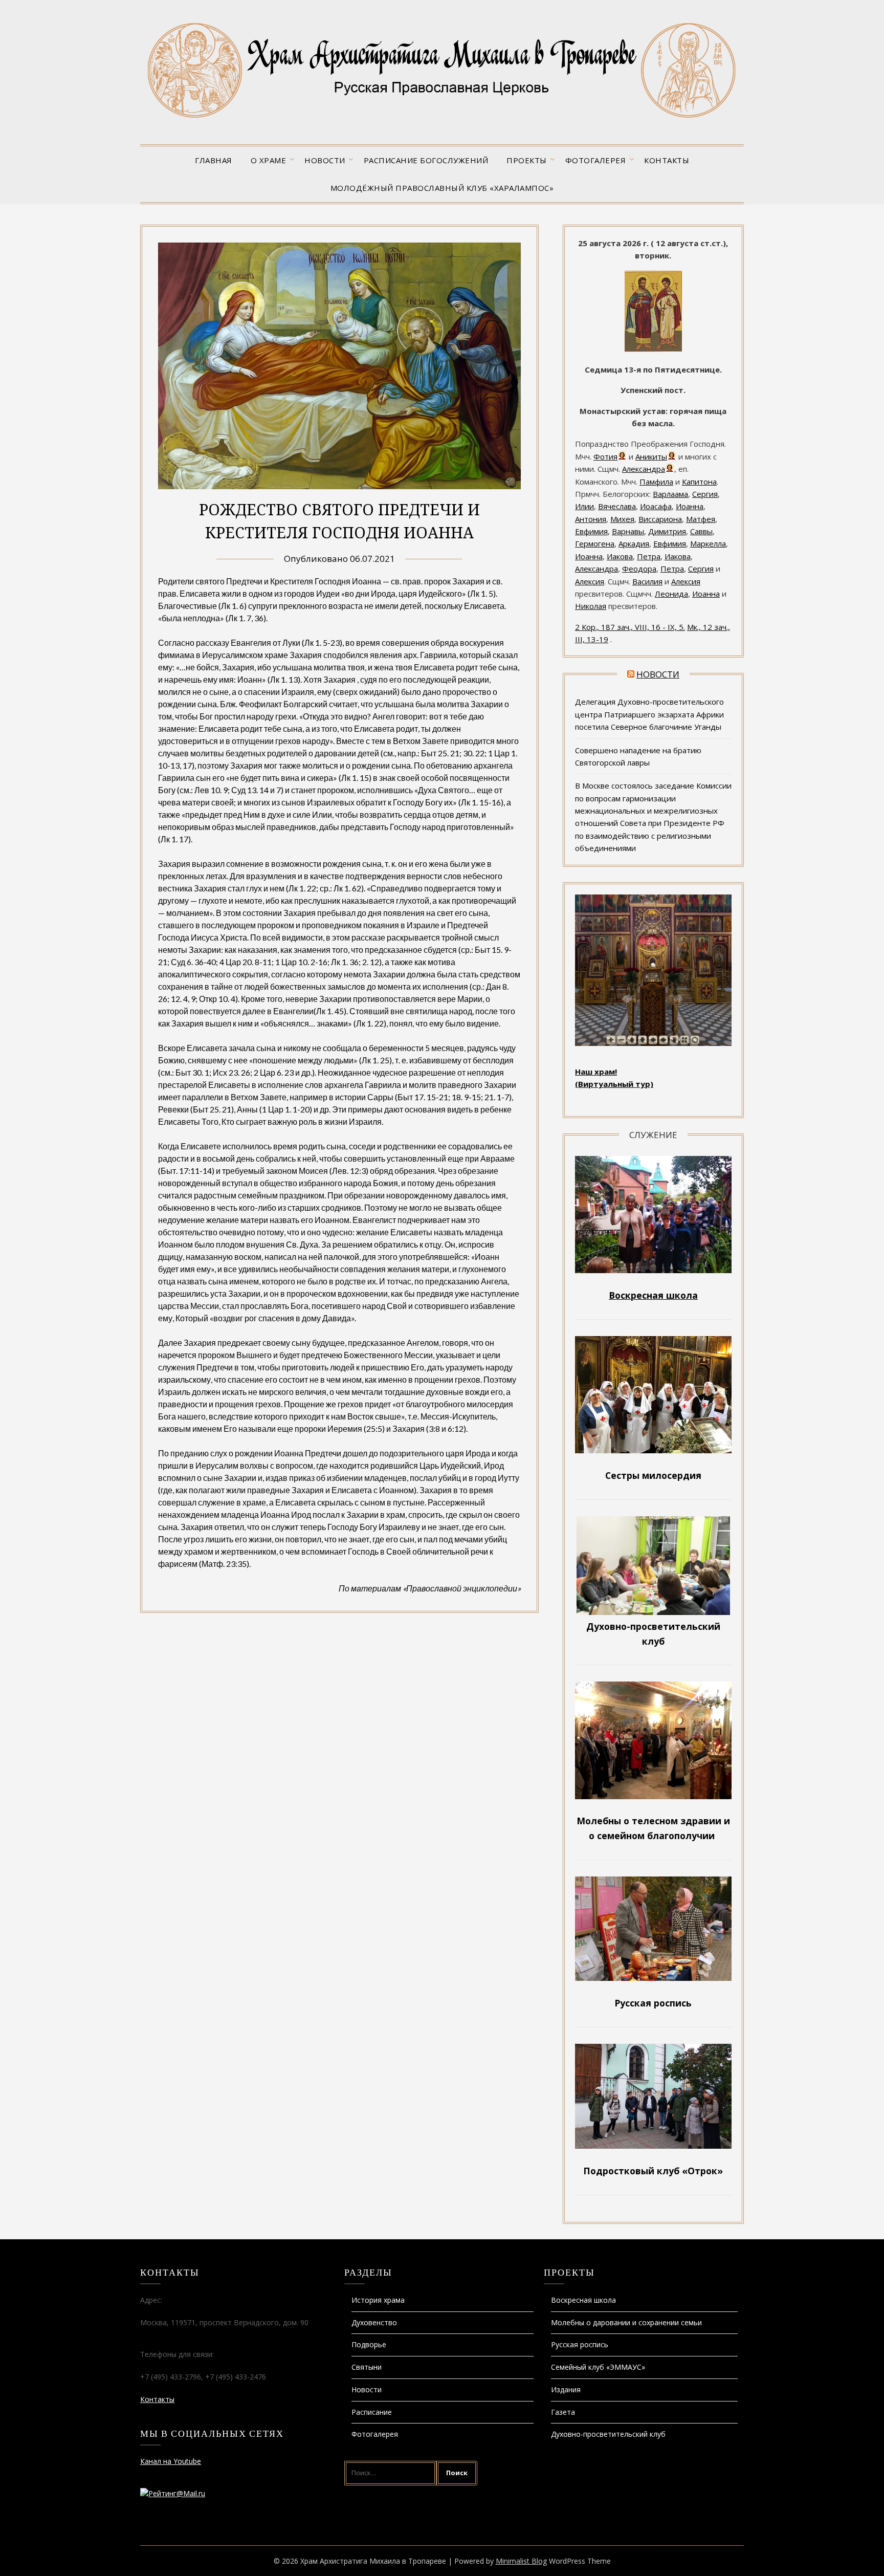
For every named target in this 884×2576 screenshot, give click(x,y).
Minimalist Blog (521, 2561)
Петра (649, 556)
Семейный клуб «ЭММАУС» (598, 2367)
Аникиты (651, 456)
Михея (622, 519)
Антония (591, 519)
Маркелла (708, 543)
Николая (591, 606)
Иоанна (690, 506)
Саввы (701, 531)
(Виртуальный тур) (614, 1084)
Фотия (605, 456)
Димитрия (667, 531)
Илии (584, 506)
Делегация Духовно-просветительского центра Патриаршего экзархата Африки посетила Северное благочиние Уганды (649, 714)
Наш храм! (596, 1072)
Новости (325, 160)
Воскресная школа (583, 2300)
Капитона (699, 482)
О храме (269, 160)
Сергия (705, 494)
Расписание (372, 2412)
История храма (378, 2300)
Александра (644, 469)
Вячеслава (617, 506)
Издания (566, 2389)
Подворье (369, 2344)
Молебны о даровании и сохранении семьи (626, 2322)
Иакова (620, 556)
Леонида (671, 594)
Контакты (667, 160)
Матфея (701, 519)
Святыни (367, 2367)
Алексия (590, 581)
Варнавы (628, 531)
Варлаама (670, 494)
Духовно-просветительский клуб (608, 2434)
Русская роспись (580, 2344)
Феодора (639, 569)
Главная (214, 160)
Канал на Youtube (171, 2461)
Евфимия (591, 531)
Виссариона (660, 519)
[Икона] (653, 349)
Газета (563, 2412)
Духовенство (374, 2322)
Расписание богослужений (426, 160)
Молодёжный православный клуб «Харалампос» (442, 188)
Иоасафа (656, 506)
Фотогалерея (596, 160)
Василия (647, 581)
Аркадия (634, 543)
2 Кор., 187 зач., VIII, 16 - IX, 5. (630, 627)
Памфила (656, 482)
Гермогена (595, 543)
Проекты (527, 160)
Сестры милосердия (653, 1475)
